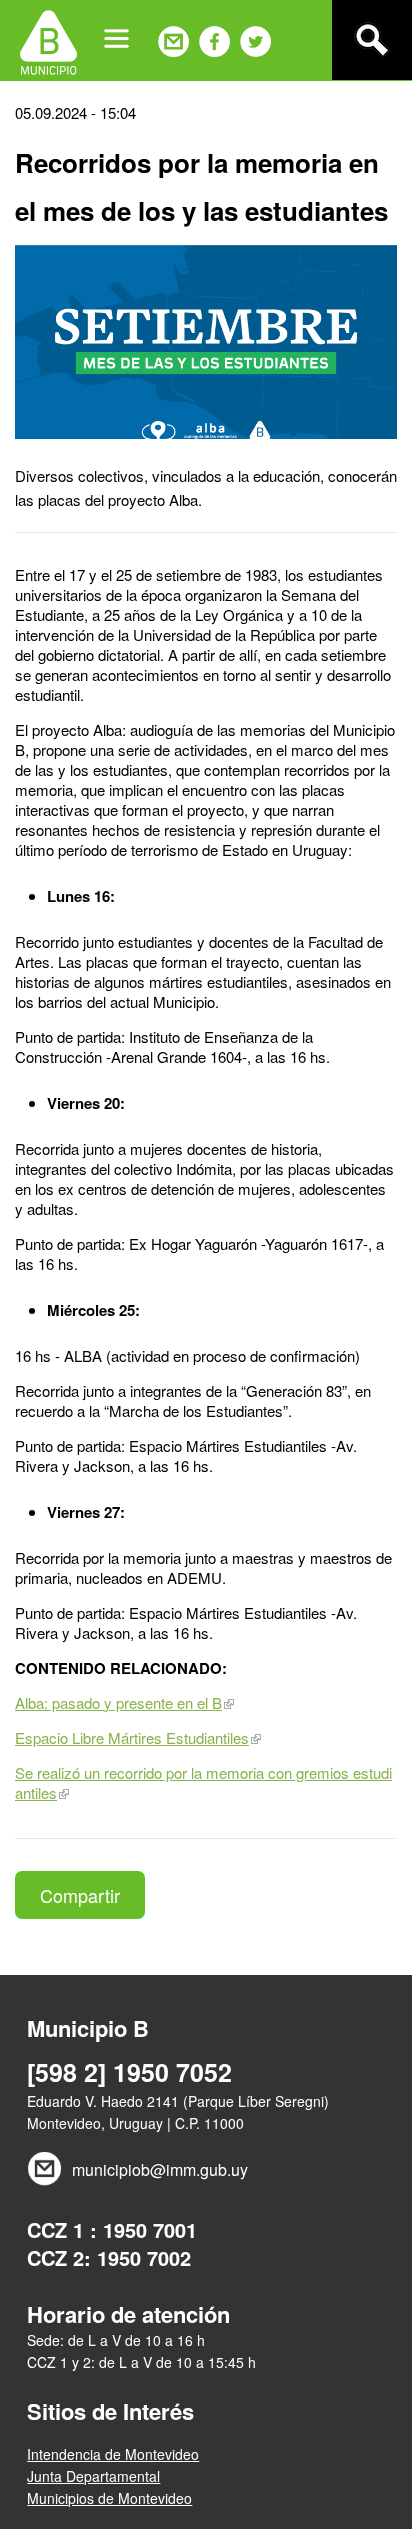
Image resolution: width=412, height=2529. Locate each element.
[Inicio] (48, 40)
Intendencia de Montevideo (113, 2454)
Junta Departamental (93, 2476)
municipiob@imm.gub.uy (160, 2169)
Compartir (80, 1895)
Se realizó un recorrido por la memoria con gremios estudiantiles (203, 1782)
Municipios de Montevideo (109, 2498)
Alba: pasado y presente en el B (118, 1702)
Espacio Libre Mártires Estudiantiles (132, 1737)
